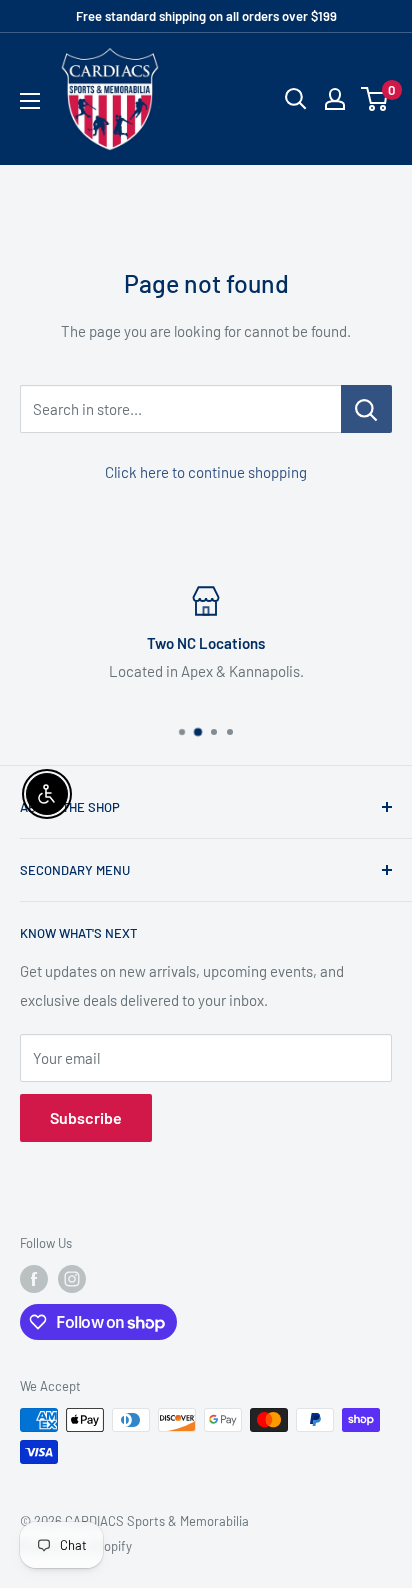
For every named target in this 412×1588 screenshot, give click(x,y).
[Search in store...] (366, 409)
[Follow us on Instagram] (72, 1279)
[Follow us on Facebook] (34, 1279)
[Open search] (296, 99)
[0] (375, 99)
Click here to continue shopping (206, 472)
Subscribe (86, 1117)
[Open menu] (30, 101)
